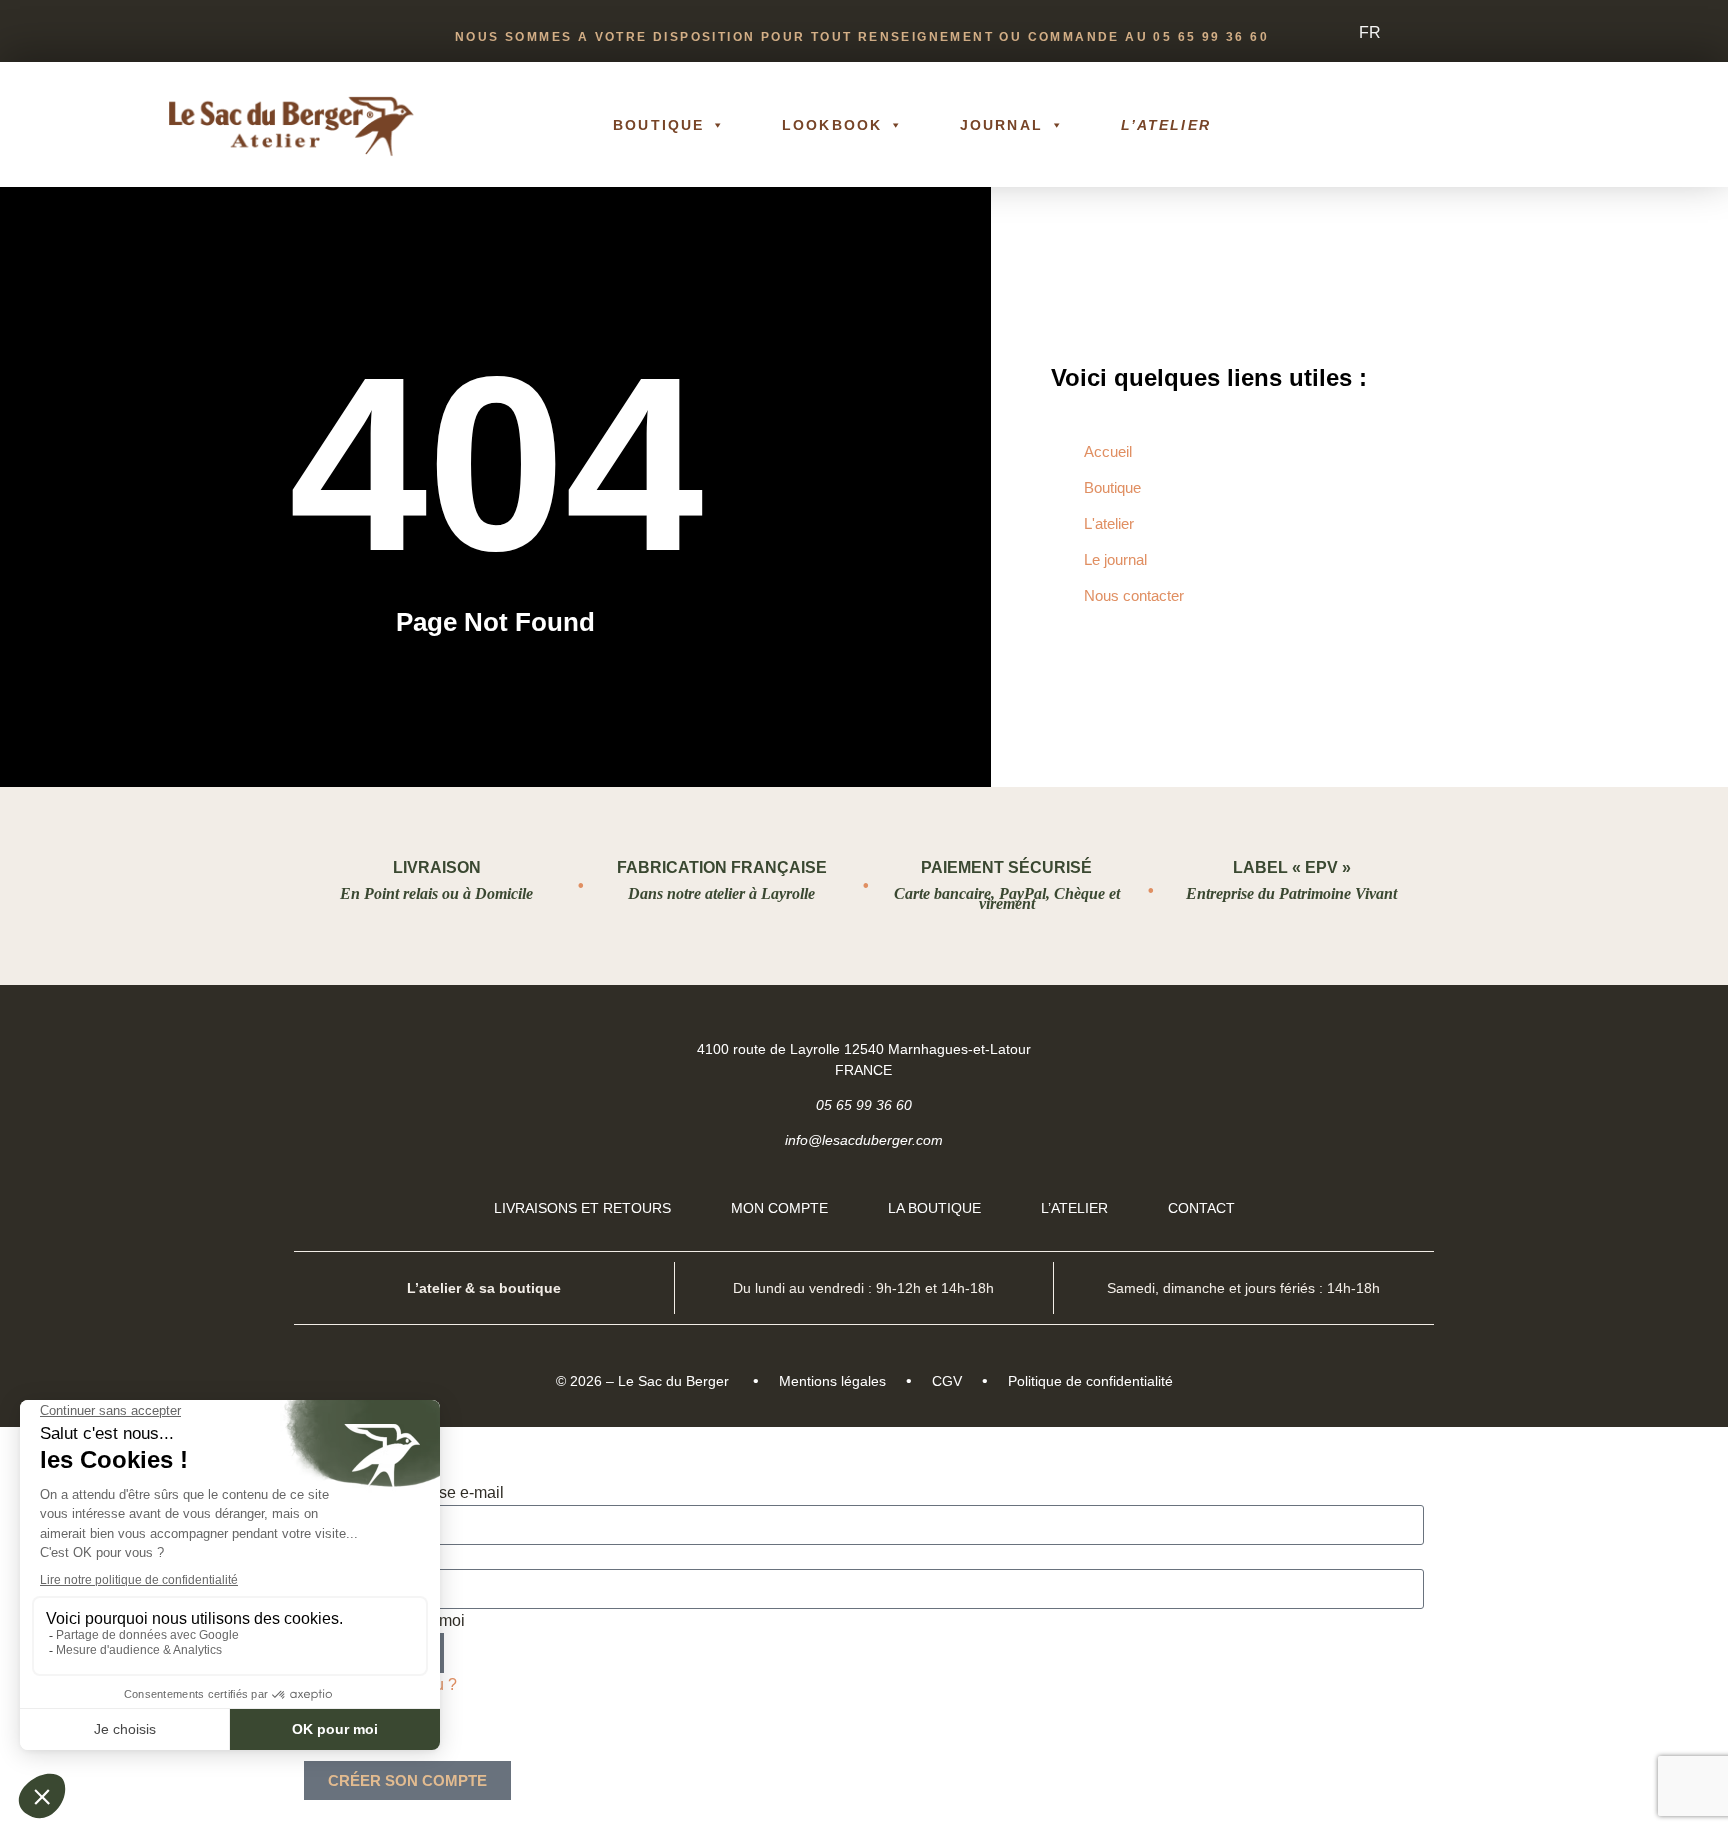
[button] (1544, 125)
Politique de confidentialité (1090, 1381)
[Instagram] (1401, 1048)
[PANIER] (1471, 125)
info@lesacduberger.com (864, 1140)
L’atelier (1166, 125)
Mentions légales (832, 1381)
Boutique (658, 125)
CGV (947, 1381)
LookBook (832, 125)
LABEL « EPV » (1292, 867)
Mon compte (779, 1208)
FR (1370, 32)
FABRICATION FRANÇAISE (722, 867)
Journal (1001, 125)
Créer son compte (407, 1780)
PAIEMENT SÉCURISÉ (1006, 867)
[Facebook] (1350, 1048)
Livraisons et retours (582, 1208)
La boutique (934, 1208)
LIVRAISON (437, 867)
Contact (1201, 1208)
